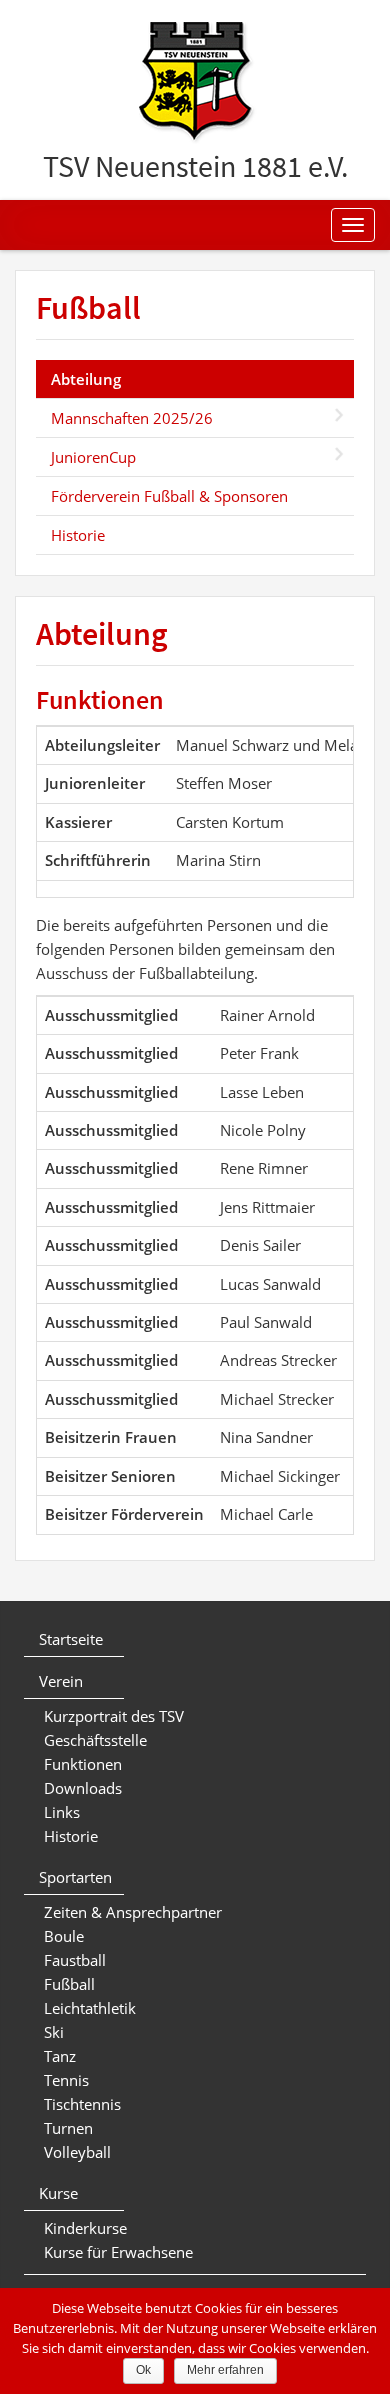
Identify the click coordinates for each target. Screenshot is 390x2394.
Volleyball (77, 2152)
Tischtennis (82, 2104)
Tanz (60, 2056)
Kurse (58, 2193)
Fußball (88, 308)
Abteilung (86, 379)
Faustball (75, 1960)
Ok (143, 2370)
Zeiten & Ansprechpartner (133, 1912)
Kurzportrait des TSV (114, 1716)
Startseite (71, 1639)
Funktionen (83, 1764)
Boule (64, 1936)
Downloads (83, 1788)
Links (62, 1812)
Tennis (66, 2080)
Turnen (68, 2128)
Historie (78, 535)
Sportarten (75, 1877)
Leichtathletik (90, 2008)
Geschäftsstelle (95, 1740)
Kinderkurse (85, 2228)
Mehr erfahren (225, 2370)
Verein (61, 1681)
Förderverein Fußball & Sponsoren (169, 496)
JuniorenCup (93, 457)
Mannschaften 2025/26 (132, 418)
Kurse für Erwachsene (118, 2252)
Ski (54, 2032)
